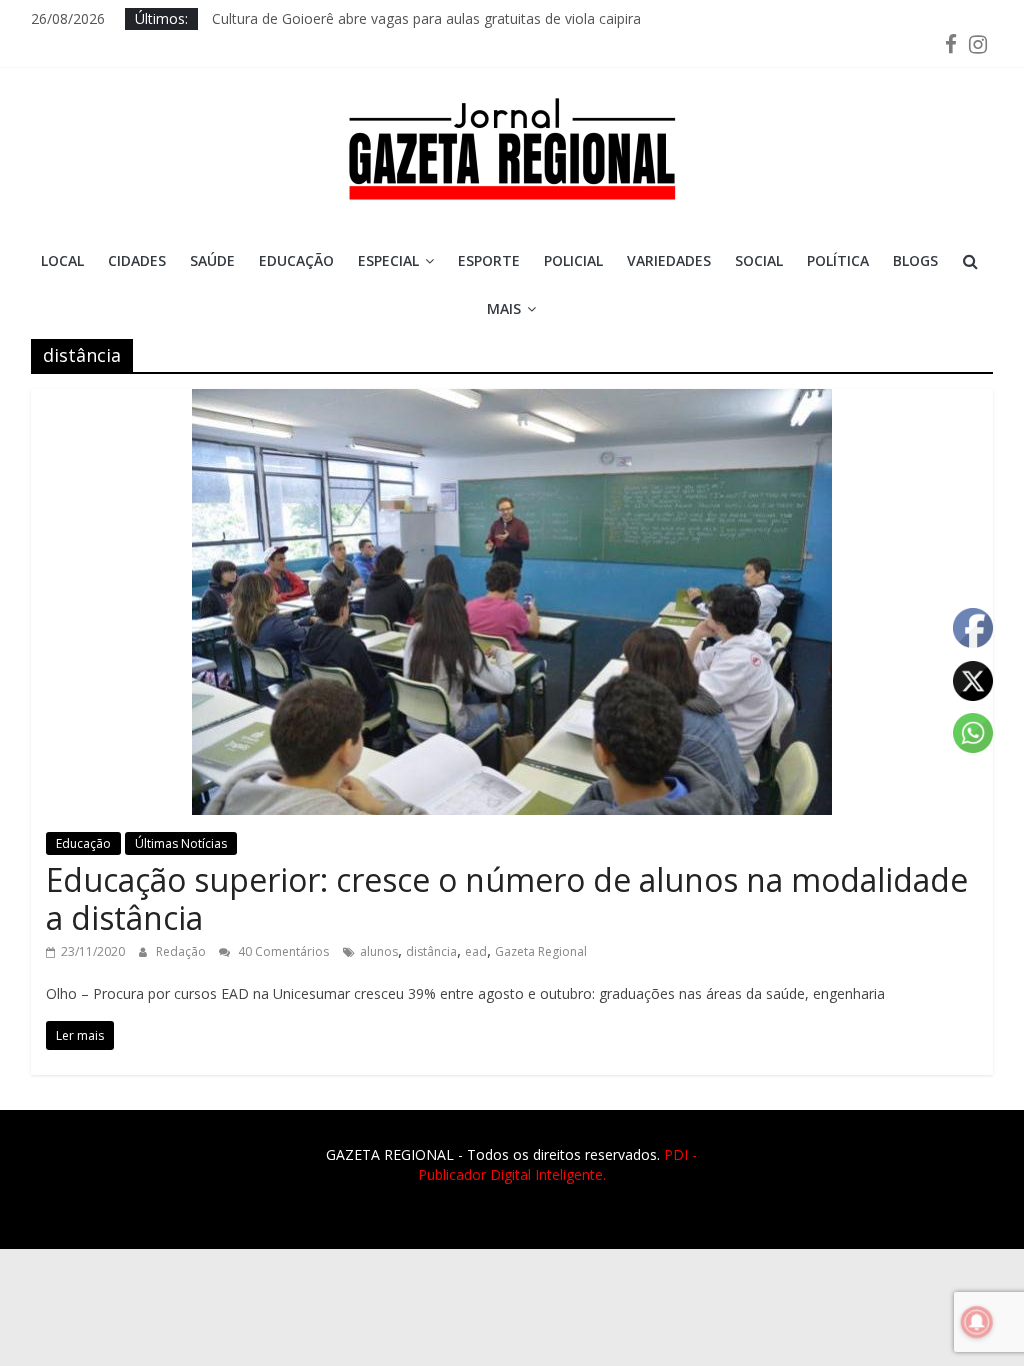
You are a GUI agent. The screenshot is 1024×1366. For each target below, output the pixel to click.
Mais (504, 308)
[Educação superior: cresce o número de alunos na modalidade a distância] (512, 401)
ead (476, 951)
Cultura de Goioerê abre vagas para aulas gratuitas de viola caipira (426, 18)
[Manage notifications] (977, 1322)
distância (431, 951)
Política (838, 260)
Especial (388, 260)
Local (62, 260)
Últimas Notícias (181, 843)
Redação (182, 951)
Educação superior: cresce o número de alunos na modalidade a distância (507, 898)
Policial (573, 260)
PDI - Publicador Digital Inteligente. (558, 1164)
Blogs (915, 260)
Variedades (669, 260)
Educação (296, 260)
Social (759, 260)
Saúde (212, 260)
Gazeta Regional (541, 951)
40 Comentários (282, 951)
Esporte (489, 260)
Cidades (137, 260)
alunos (379, 951)
